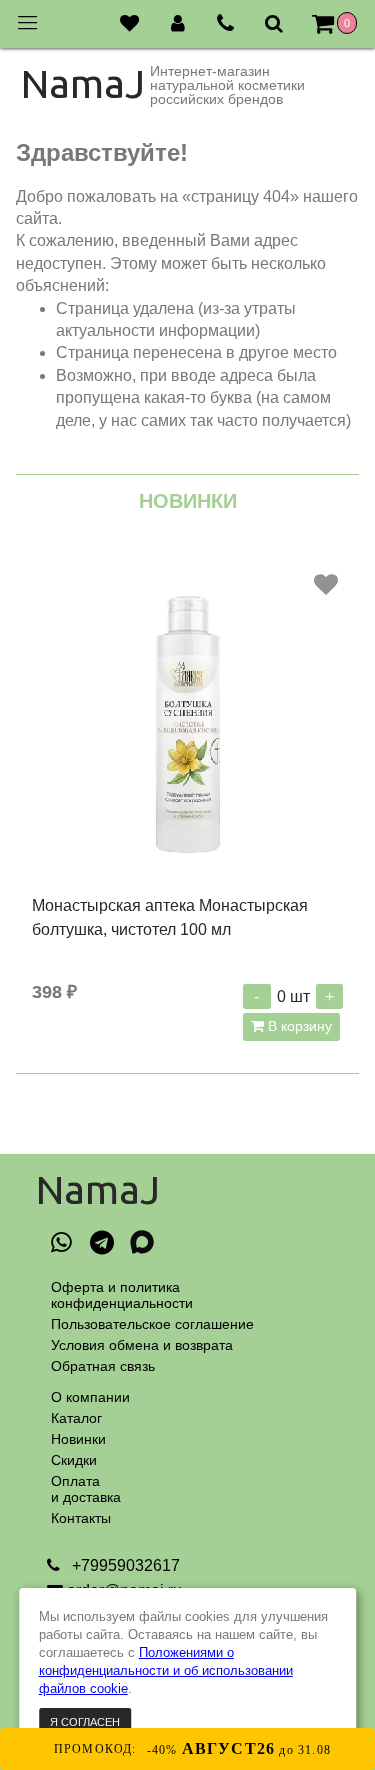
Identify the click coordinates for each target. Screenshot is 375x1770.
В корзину (298, 1026)
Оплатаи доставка (86, 1489)
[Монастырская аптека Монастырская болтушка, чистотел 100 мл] (187, 722)
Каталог (76, 1418)
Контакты (81, 1518)
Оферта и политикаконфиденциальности (122, 1295)
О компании (90, 1397)
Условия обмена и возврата (142, 1345)
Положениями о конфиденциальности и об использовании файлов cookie (166, 1670)
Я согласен (85, 1722)
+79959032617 (124, 1565)
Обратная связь (103, 1366)
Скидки (74, 1460)
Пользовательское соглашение (152, 1324)
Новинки (78, 1439)
